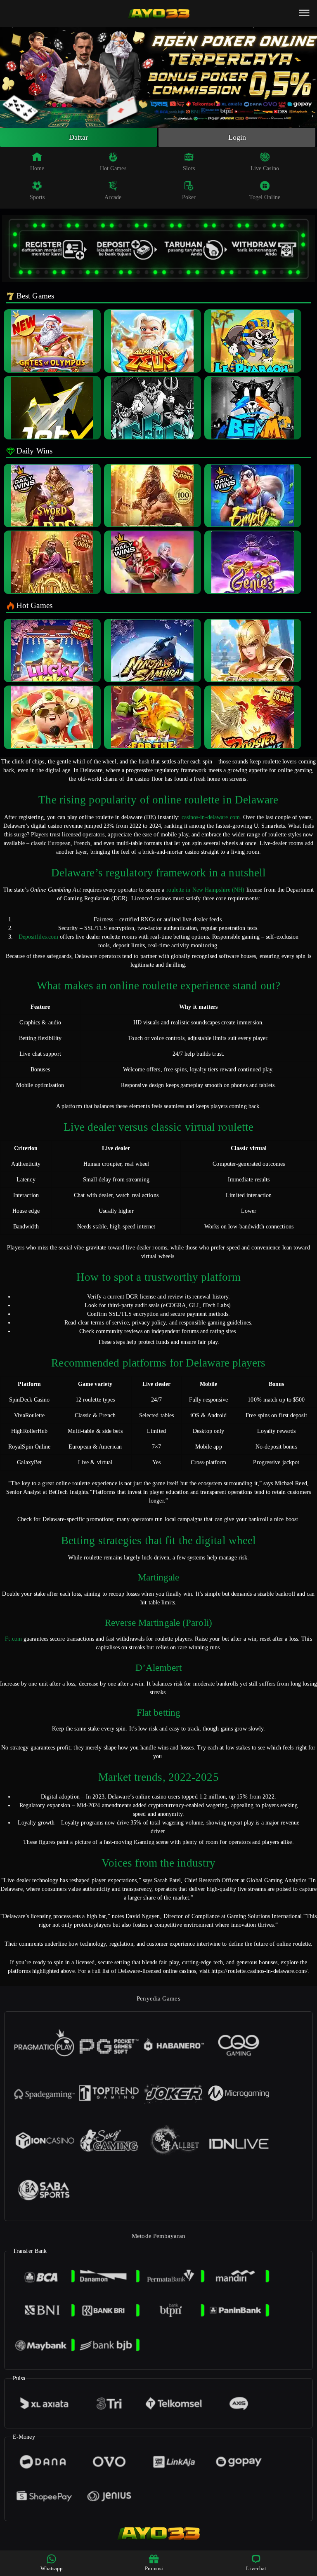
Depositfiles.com (39, 937)
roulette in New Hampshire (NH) (206, 890)
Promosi (154, 2568)
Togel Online (265, 197)
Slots (189, 168)
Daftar (79, 137)
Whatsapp (52, 2568)
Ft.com (13, 1639)
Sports (37, 197)
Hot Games (113, 168)
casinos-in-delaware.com (211, 817)
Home (37, 168)
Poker (189, 197)
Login (237, 137)
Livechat (256, 2568)
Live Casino (265, 168)
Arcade (113, 197)
